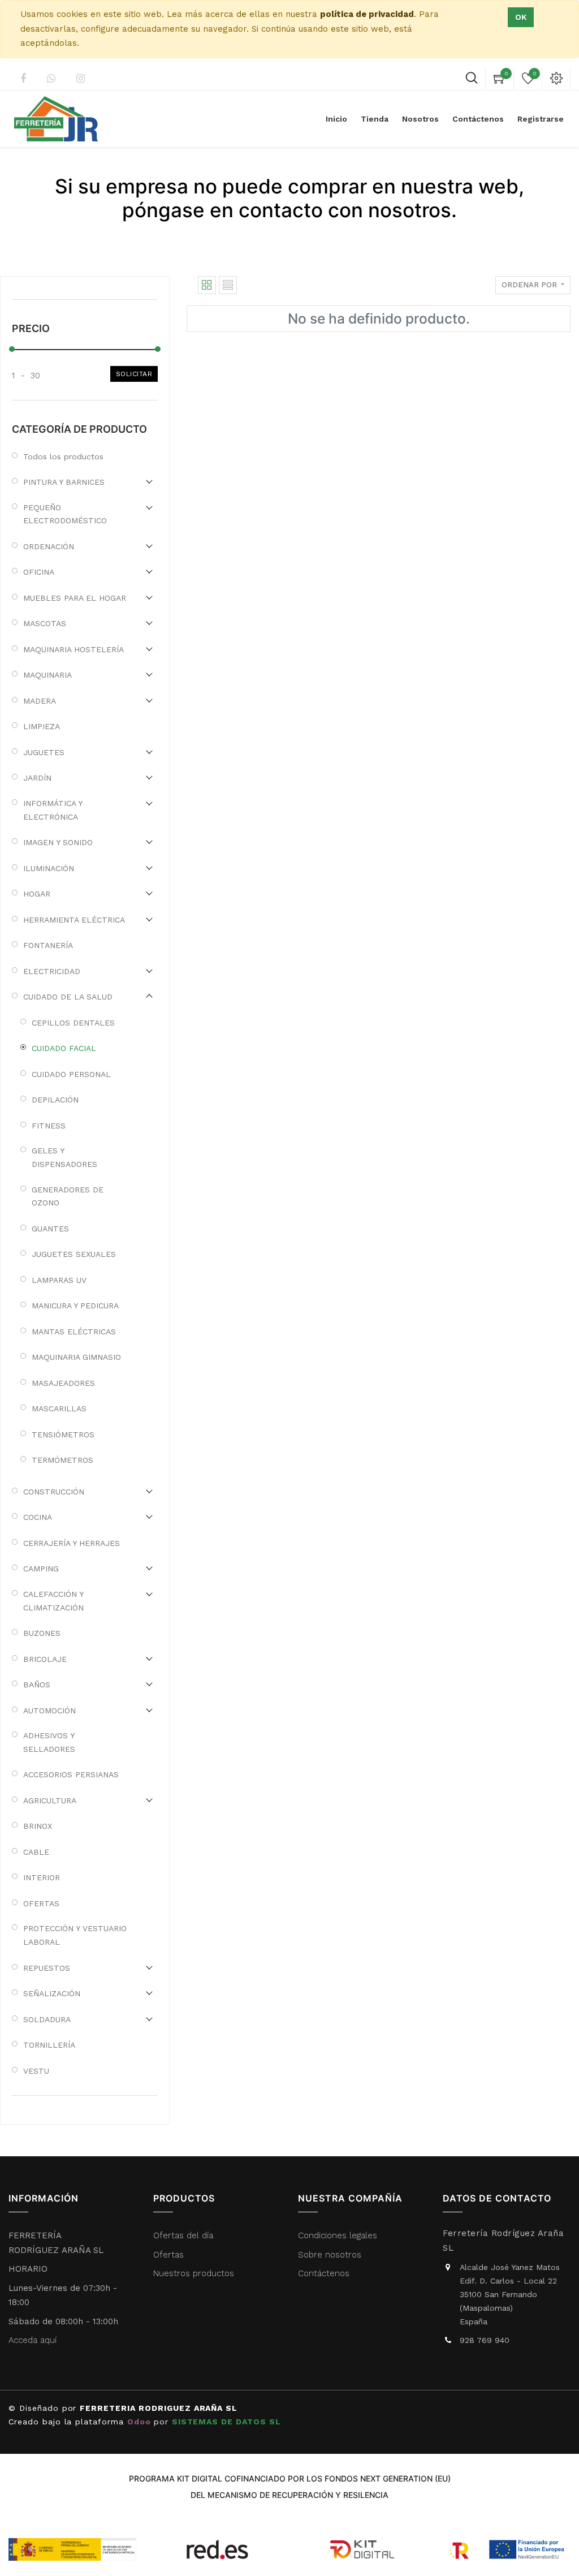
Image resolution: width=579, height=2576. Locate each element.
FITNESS (49, 1126)
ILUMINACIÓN (49, 868)
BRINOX (38, 1826)
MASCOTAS (45, 623)
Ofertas (168, 2255)
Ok (521, 17)
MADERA (40, 701)
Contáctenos (324, 2273)
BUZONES (42, 1633)
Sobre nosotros (330, 2255)
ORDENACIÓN (49, 546)
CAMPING (41, 1569)
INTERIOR (42, 1877)
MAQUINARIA (47, 675)
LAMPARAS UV (59, 1280)
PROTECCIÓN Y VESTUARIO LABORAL (75, 1935)
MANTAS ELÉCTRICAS (74, 1332)
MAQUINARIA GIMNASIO (76, 1357)
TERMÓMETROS (62, 1460)
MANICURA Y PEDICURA (75, 1306)
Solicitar (134, 374)
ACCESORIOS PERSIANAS (71, 1774)
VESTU (36, 2071)
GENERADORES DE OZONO (68, 1196)
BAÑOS (37, 1685)
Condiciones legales (339, 2235)
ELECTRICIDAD (52, 971)
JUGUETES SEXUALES (74, 1254)
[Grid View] (207, 285)
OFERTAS (41, 1903)
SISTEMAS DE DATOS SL (226, 2422)
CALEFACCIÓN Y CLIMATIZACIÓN (53, 1601)
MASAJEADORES (63, 1383)
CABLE (36, 1852)
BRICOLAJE (45, 1659)
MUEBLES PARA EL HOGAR (75, 598)
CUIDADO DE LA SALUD (68, 997)
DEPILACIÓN (55, 1100)
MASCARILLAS (59, 1408)
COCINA (38, 1517)
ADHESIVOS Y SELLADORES (49, 1742)
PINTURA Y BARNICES (64, 482)
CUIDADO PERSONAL (71, 1074)
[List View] (228, 285)
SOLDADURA (47, 2019)
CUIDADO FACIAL (64, 1048)
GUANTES (50, 1229)
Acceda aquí (33, 2340)
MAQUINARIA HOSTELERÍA (74, 649)
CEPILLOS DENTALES (73, 1023)
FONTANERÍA (48, 945)
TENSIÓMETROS (63, 1435)
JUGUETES (44, 752)
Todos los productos (63, 456)
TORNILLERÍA (49, 2045)
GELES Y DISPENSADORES (64, 1157)
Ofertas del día (183, 2235)
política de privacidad (367, 14)
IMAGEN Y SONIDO (58, 842)
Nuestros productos (194, 2273)
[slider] (12, 349)
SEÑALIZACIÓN (52, 1993)
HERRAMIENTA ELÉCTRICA (74, 920)
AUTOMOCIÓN (49, 1711)
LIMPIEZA (42, 726)
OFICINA (39, 572)
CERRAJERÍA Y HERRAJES (72, 1543)
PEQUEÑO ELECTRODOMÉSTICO (65, 514)
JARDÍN (37, 778)
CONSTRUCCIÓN (54, 1492)
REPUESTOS (47, 1968)
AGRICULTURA (50, 1800)
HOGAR (37, 894)
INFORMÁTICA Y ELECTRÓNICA (53, 810)
